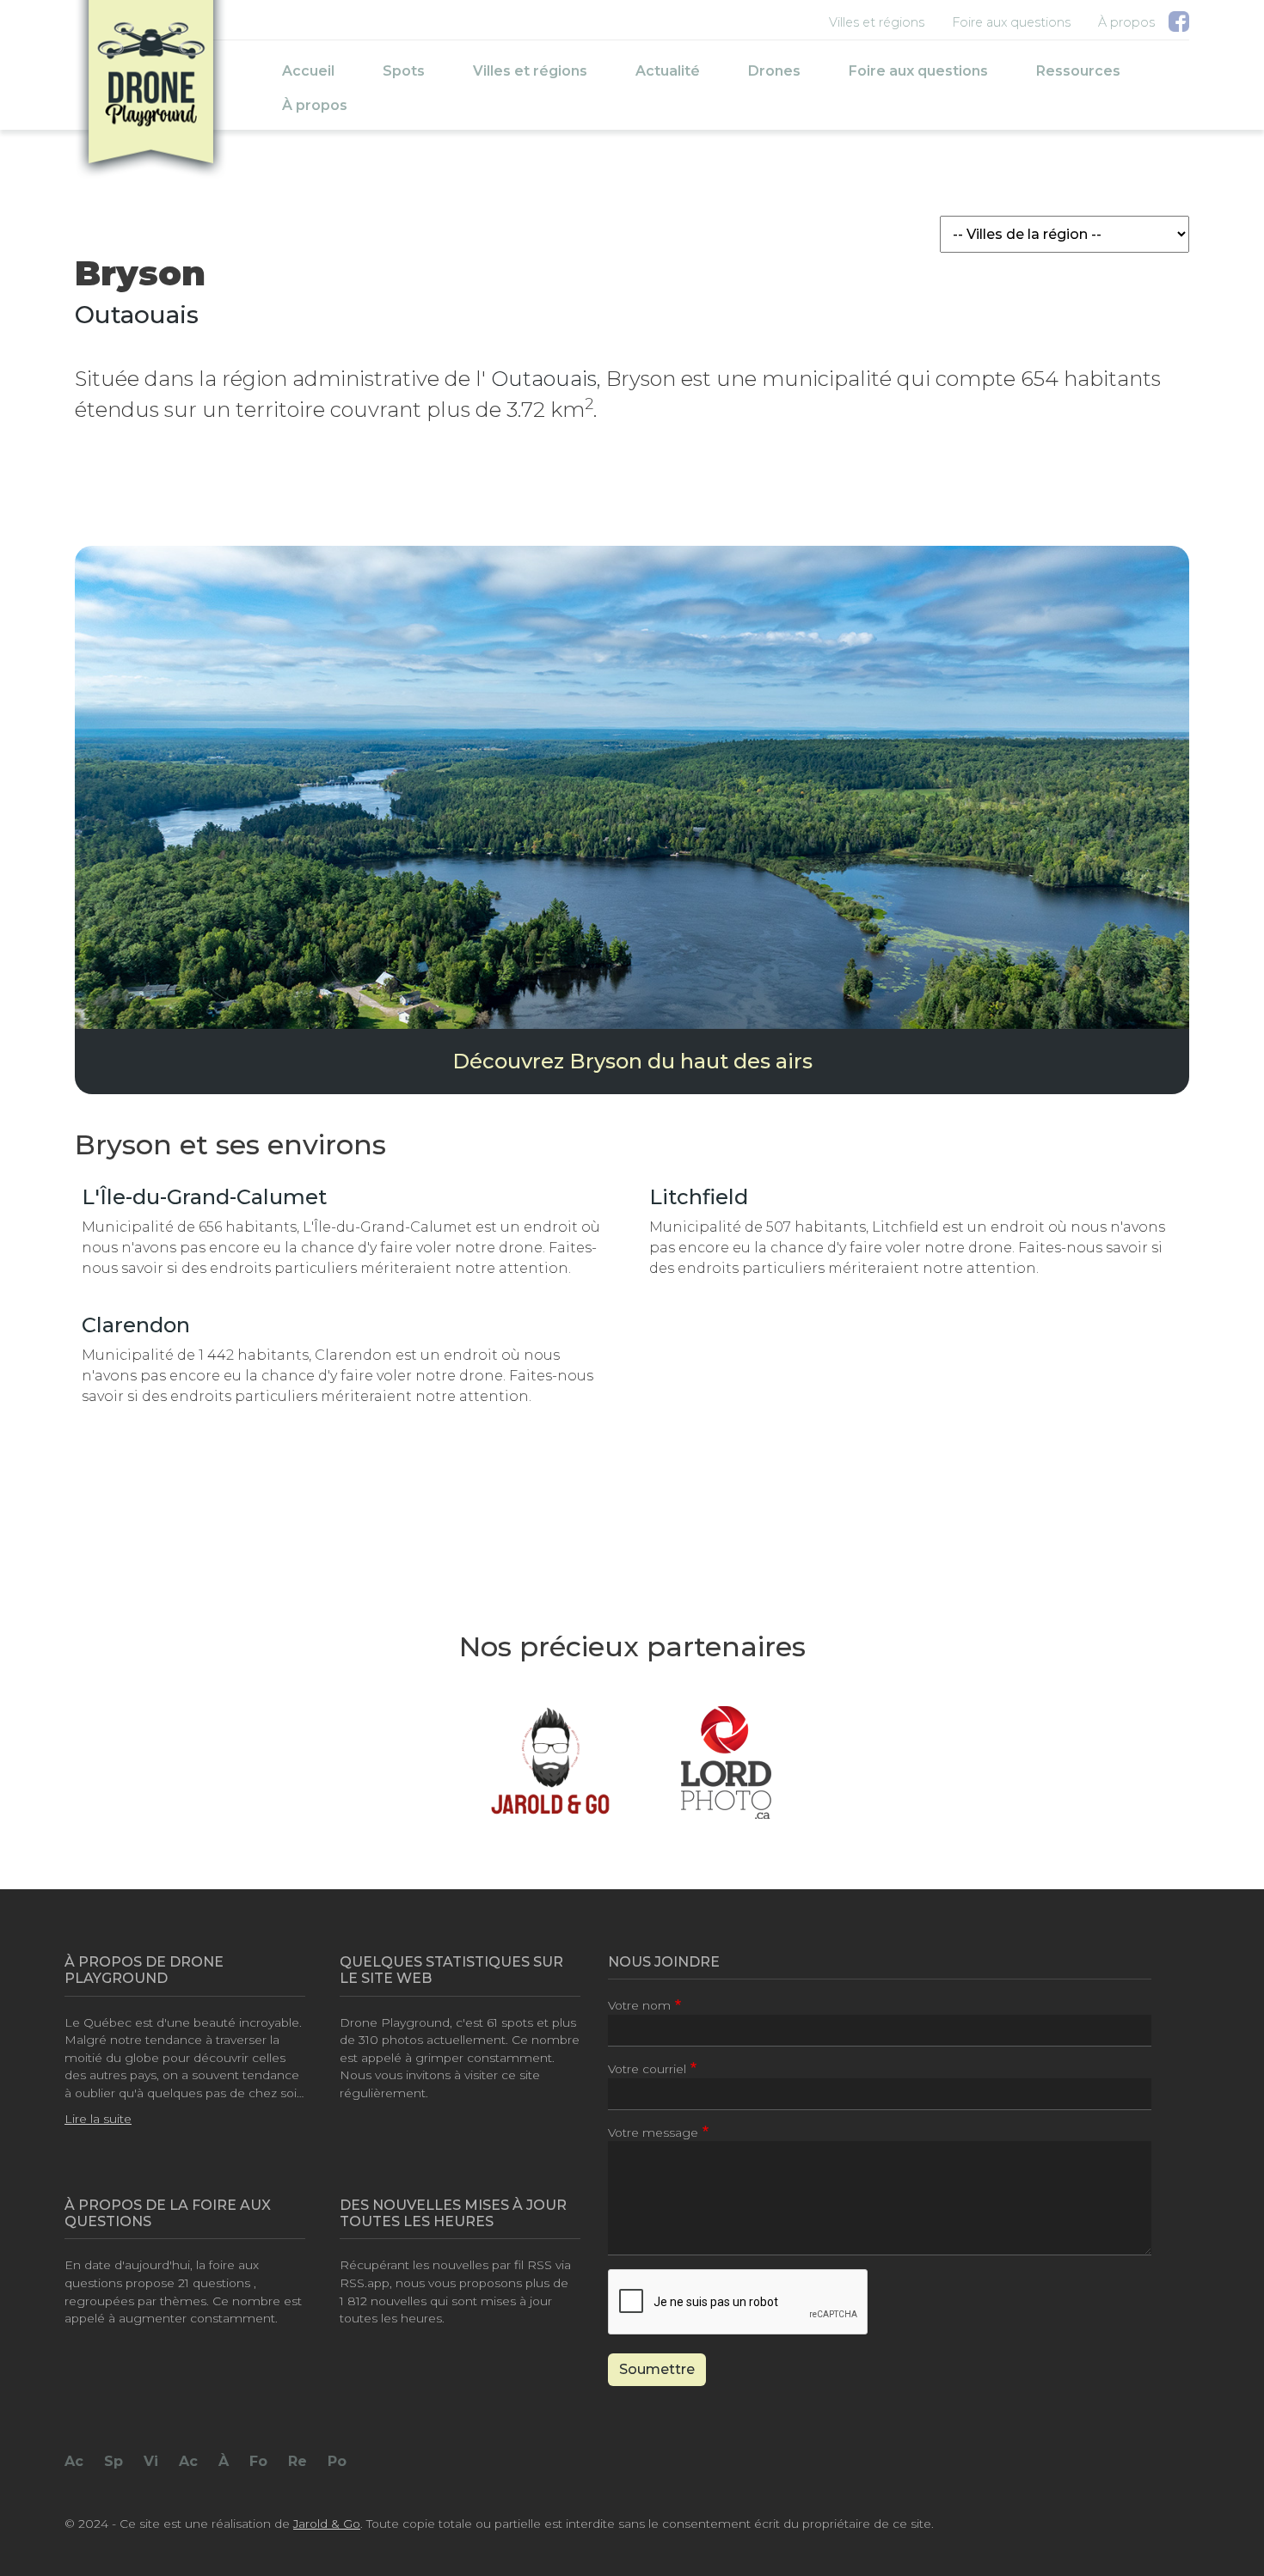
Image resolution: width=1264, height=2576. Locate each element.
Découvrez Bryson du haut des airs (632, 1061)
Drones (774, 71)
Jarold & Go (327, 2524)
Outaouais (137, 315)
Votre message (653, 2132)
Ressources (1078, 71)
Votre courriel (647, 2069)
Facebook (1179, 25)
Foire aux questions (1011, 22)
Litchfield (699, 1197)
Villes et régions (877, 22)
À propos (1126, 22)
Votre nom (639, 2005)
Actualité (668, 71)
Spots (404, 71)
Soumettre (657, 2369)
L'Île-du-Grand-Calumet (204, 1197)
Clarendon (136, 1325)
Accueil (308, 71)
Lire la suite (98, 2119)
